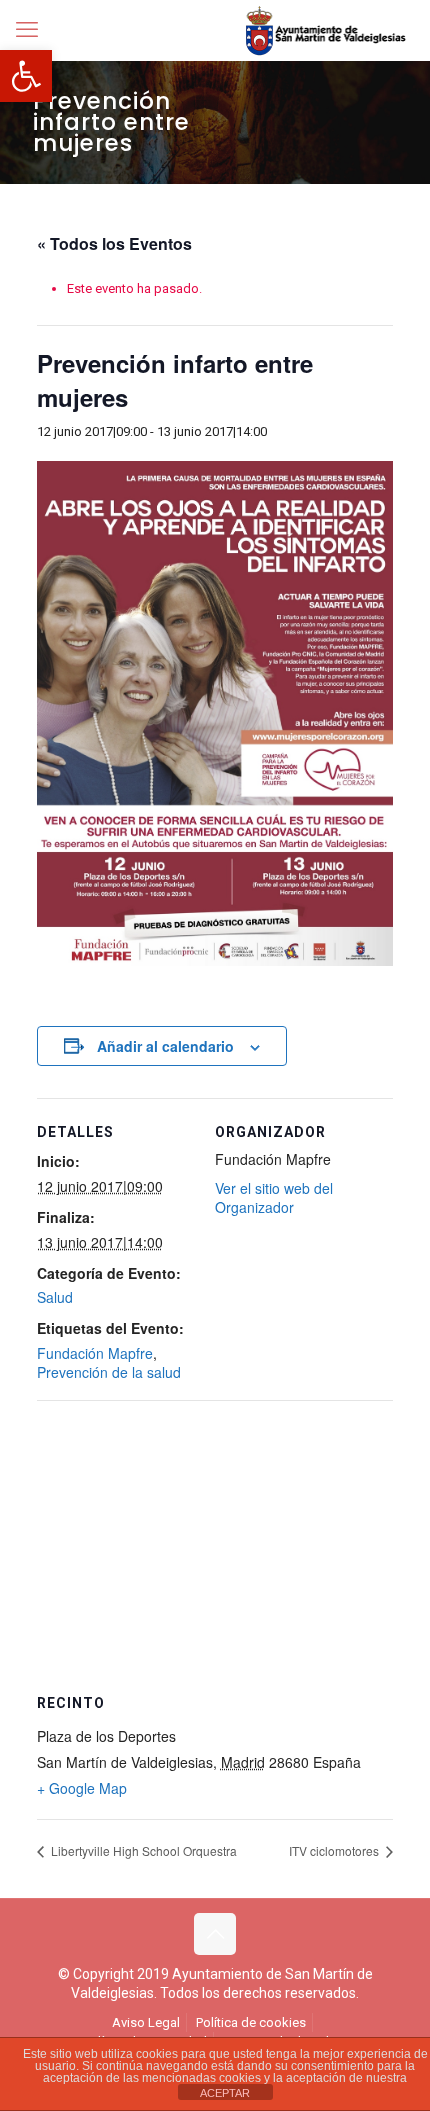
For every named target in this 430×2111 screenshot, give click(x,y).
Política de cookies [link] (251, 2022)
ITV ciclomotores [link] (335, 1850)
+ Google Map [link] (82, 1788)
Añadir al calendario (165, 1046)
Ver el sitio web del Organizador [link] (274, 1197)
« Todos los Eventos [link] (114, 243)
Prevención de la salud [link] (109, 1372)
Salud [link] (55, 1297)
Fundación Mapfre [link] (95, 1353)
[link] (26, 76)
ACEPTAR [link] (225, 2093)
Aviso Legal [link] (146, 2022)
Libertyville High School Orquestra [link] (142, 1850)
